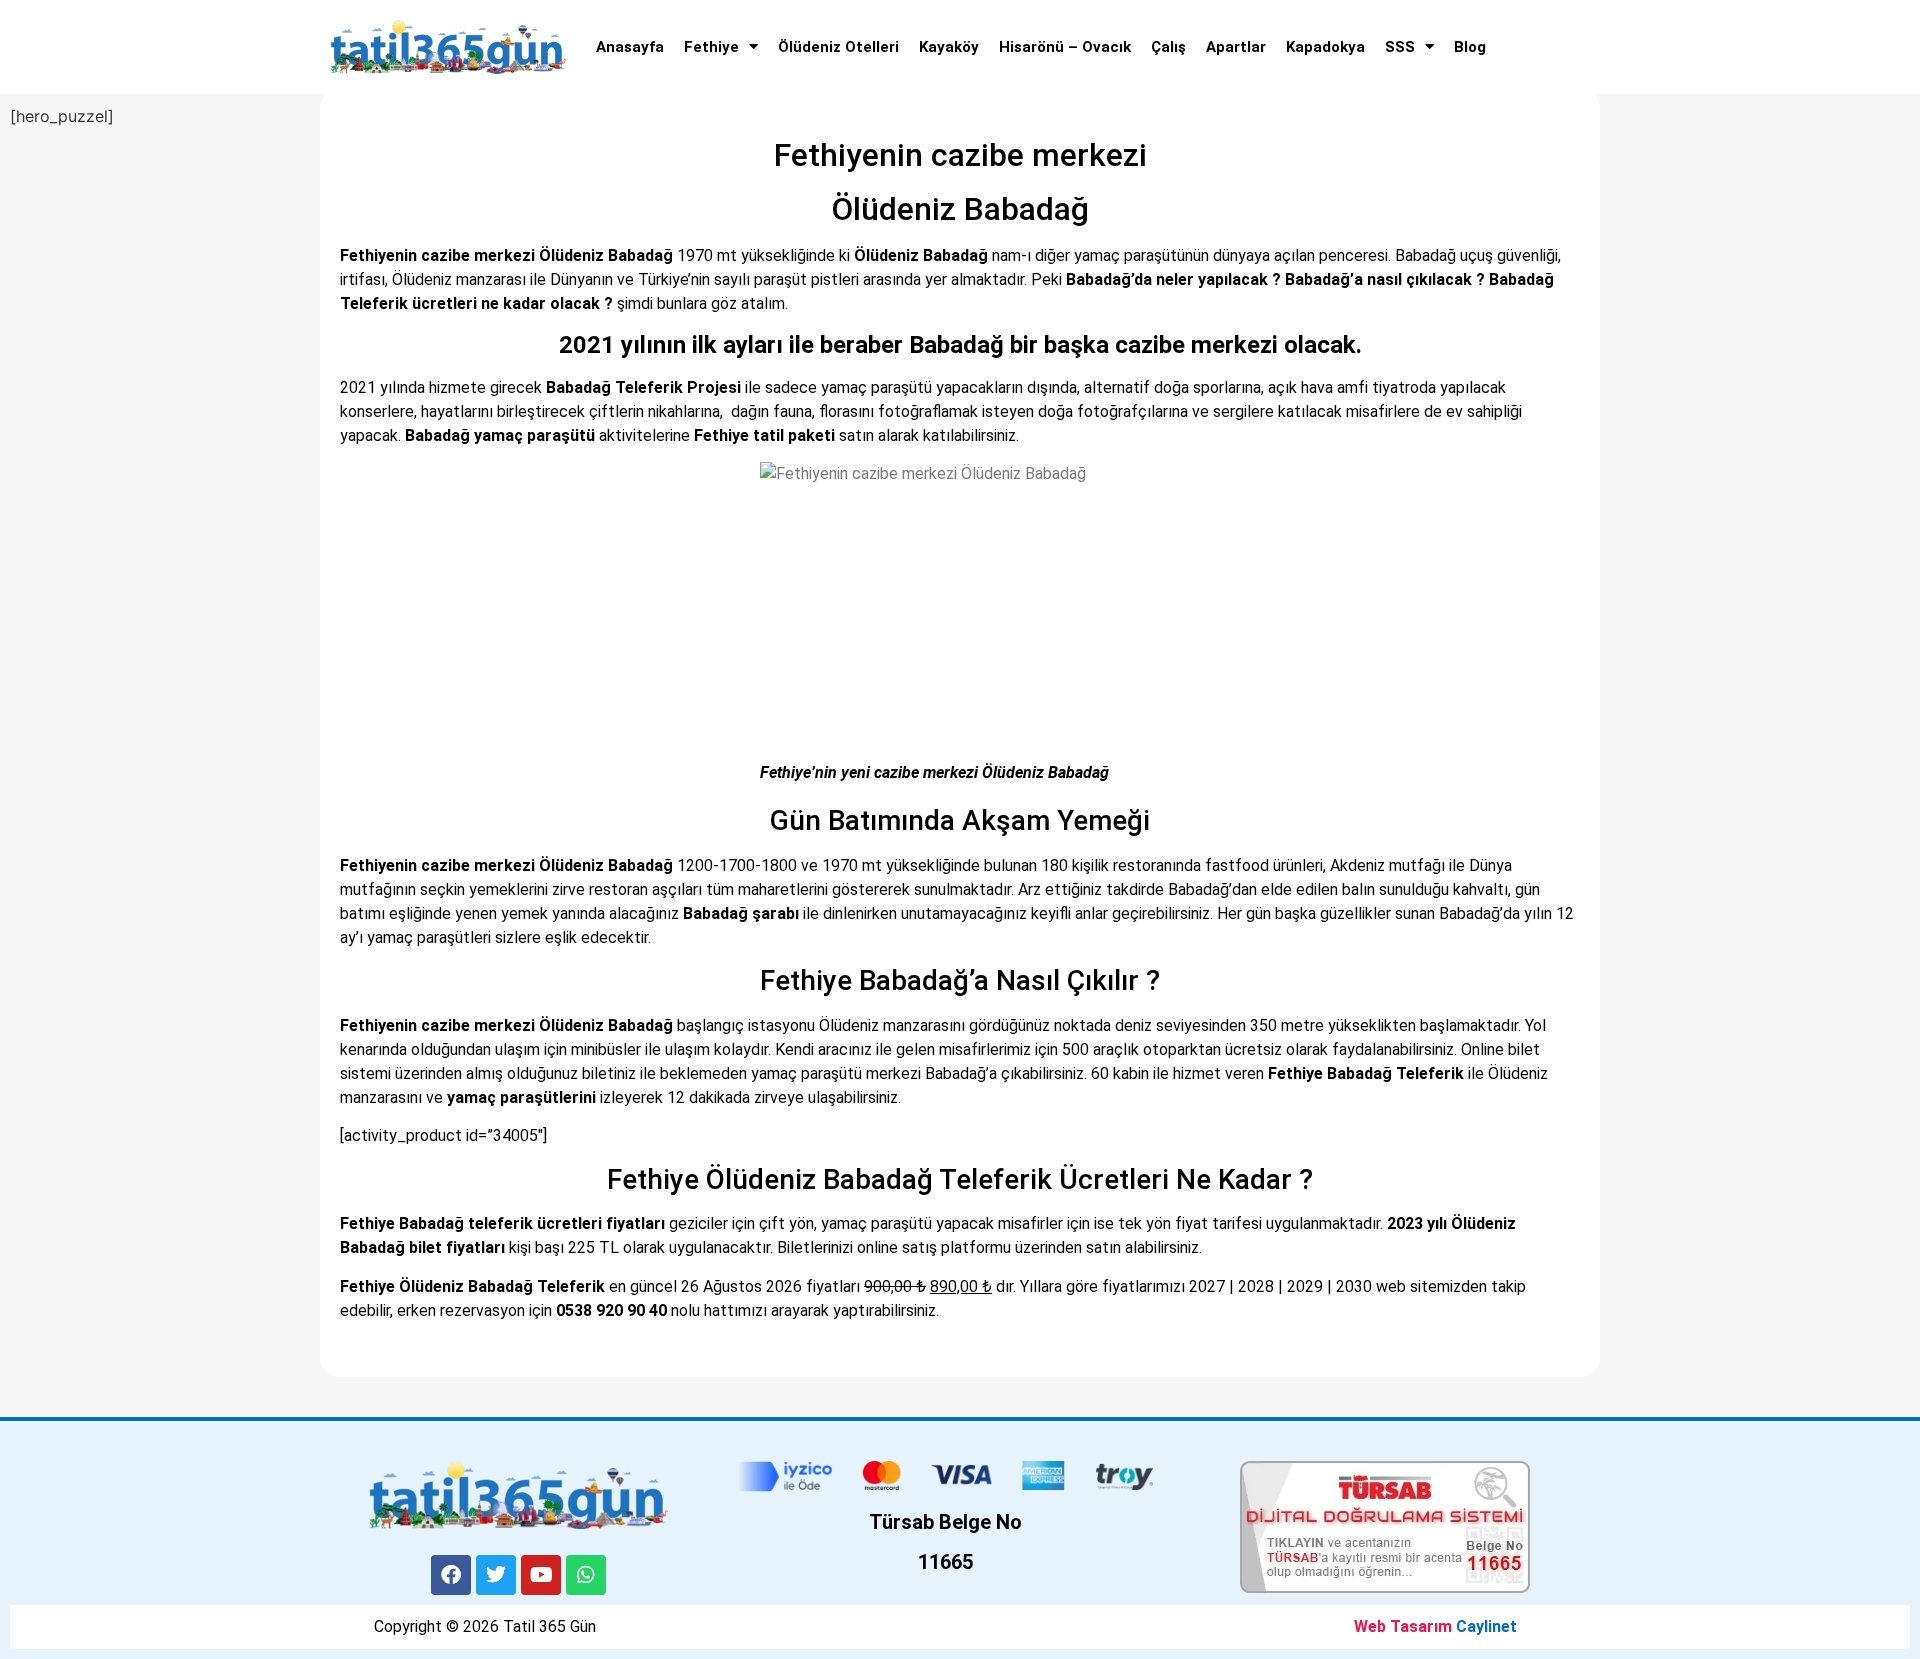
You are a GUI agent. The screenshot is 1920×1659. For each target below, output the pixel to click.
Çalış (1168, 47)
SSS (1400, 47)
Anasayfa (630, 47)
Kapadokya (1325, 47)
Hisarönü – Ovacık (1065, 47)
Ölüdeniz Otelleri (838, 47)
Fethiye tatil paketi (764, 435)
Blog (1470, 47)
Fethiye (711, 47)
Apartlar (1236, 47)
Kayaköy (949, 47)
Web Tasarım (1403, 1626)
